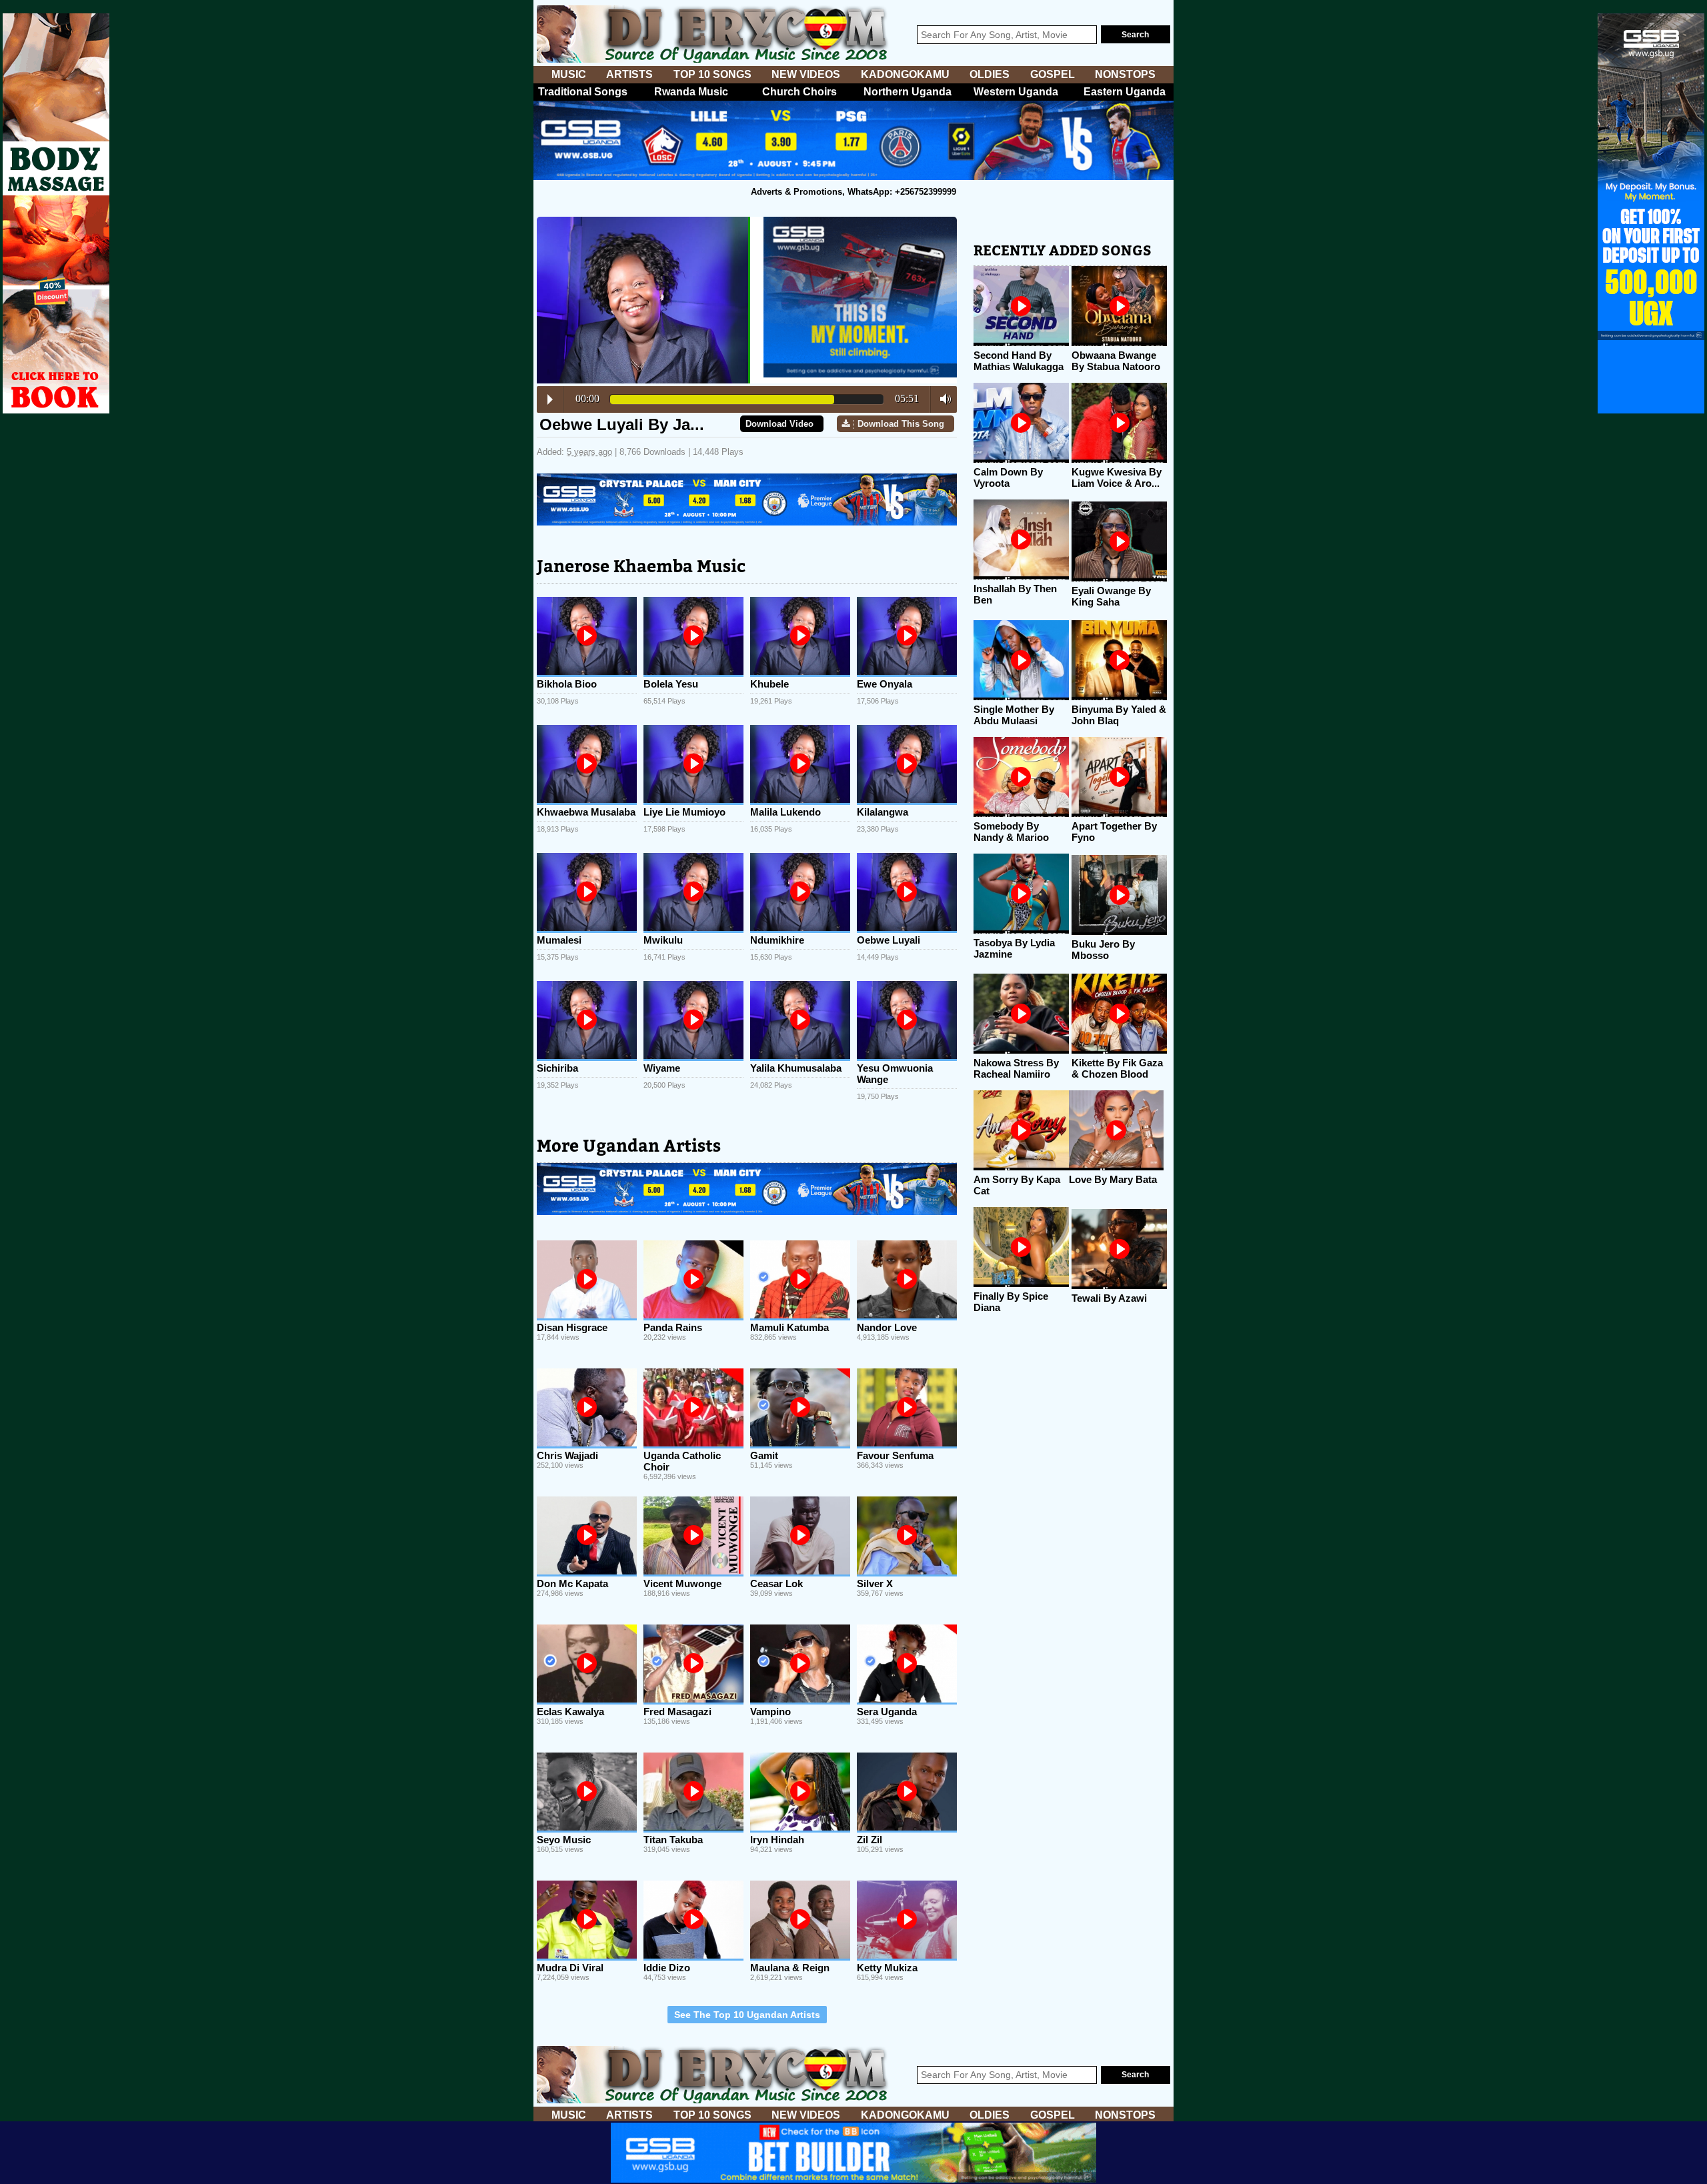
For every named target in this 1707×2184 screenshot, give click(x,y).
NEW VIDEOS (806, 74)
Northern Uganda (908, 92)
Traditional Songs (583, 92)
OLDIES (990, 74)
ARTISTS (629, 74)
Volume (942, 399)
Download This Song (901, 424)
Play (550, 399)
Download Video (779, 424)
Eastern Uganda (1125, 92)
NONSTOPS (1125, 74)
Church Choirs (799, 92)
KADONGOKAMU (905, 74)
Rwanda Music (691, 92)
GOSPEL (1053, 74)
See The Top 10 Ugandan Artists (747, 2015)
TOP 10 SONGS (712, 74)
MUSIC (569, 74)
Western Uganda (1016, 92)
